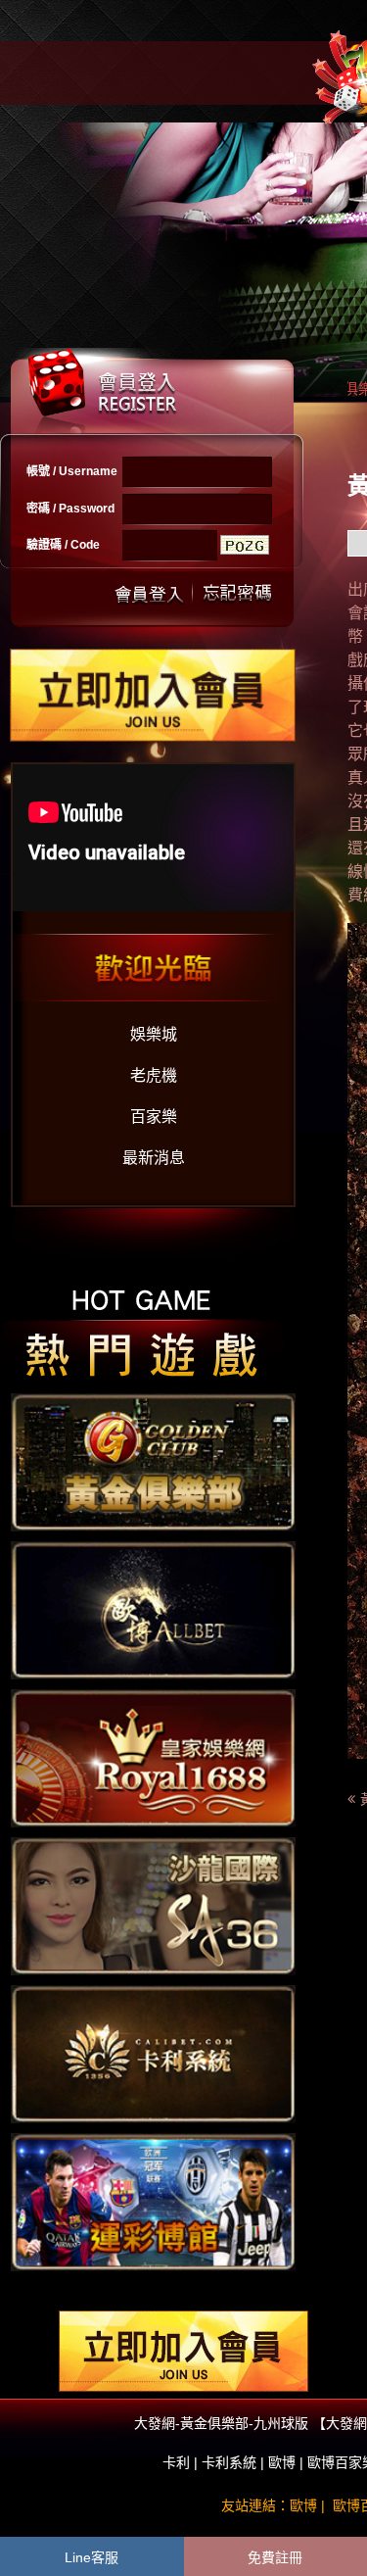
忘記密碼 (232, 592)
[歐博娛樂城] (153, 1609)
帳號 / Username (72, 471)
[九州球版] (153, 1905)
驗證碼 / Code (63, 545)
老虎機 (154, 1075)
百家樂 (154, 1117)
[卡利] (153, 2053)
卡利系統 (229, 2462)
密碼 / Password (70, 509)
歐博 (282, 2462)
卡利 (176, 2462)
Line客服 (92, 2557)
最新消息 (154, 1158)
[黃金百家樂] (153, 1757)
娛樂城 (154, 1034)
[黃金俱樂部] (153, 1461)
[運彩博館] (153, 2201)
